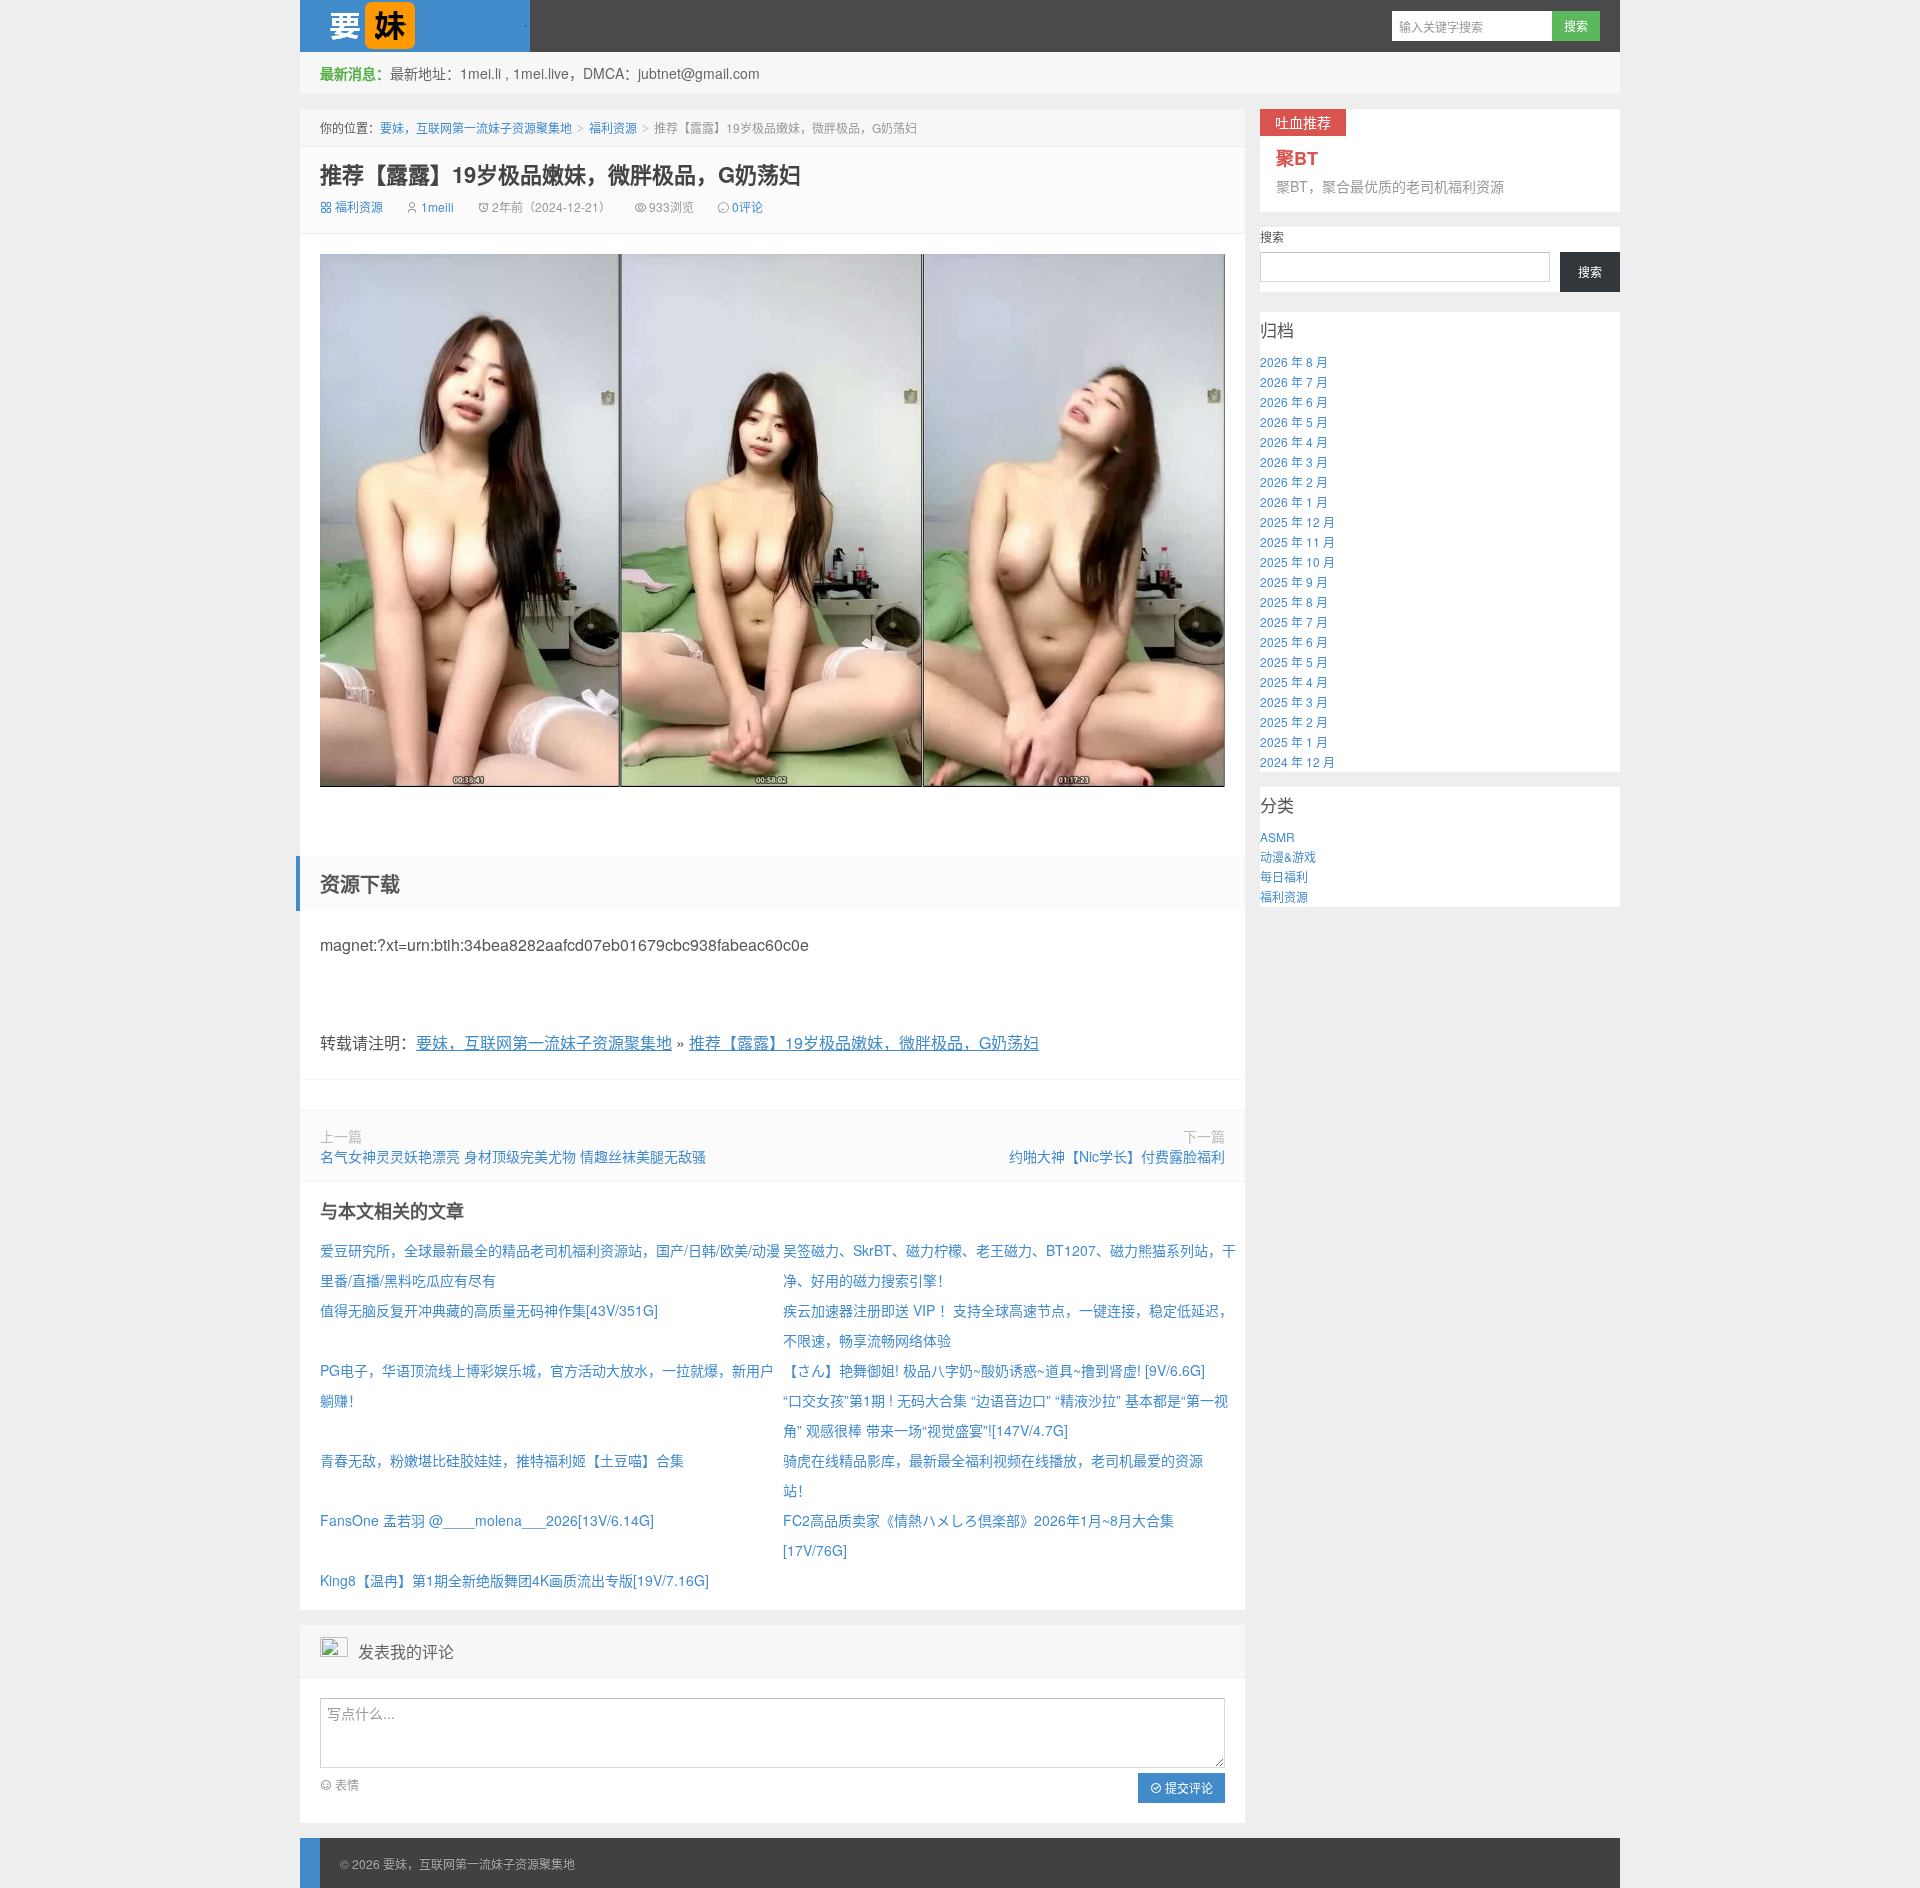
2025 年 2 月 (1294, 721)
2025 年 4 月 (1294, 681)
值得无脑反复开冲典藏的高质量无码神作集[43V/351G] (489, 1310)
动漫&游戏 (1288, 856)
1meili (437, 206)
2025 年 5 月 (1294, 661)
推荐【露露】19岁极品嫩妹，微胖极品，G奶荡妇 (560, 174)
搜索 (1272, 236)
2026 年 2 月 (1294, 481)
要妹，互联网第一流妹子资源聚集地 (415, 26)
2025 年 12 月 (1297, 521)
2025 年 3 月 (1294, 701)
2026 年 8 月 (1294, 361)
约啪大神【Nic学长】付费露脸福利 (1117, 1156)
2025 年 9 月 (1294, 581)
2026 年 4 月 (1294, 441)
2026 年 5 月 (1294, 421)
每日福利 (1284, 876)
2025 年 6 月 (1294, 641)
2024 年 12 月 (1297, 761)
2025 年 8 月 (1294, 601)
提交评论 (1187, 1787)
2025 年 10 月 (1297, 561)
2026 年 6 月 (1294, 401)
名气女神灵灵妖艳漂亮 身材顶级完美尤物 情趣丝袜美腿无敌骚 (513, 1156)
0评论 (747, 206)
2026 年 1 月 (1294, 501)
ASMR (1277, 836)
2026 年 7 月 (1294, 381)
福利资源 (613, 127)
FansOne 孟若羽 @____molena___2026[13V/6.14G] (487, 1520)
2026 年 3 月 (1294, 461)
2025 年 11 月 (1297, 541)
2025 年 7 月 (1294, 621)
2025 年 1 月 (1294, 741)
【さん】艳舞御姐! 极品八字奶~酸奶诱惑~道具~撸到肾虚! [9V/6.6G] (994, 1370)
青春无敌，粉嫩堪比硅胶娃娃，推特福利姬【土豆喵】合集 (502, 1460)
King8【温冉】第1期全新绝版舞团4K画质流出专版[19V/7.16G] (514, 1580)
